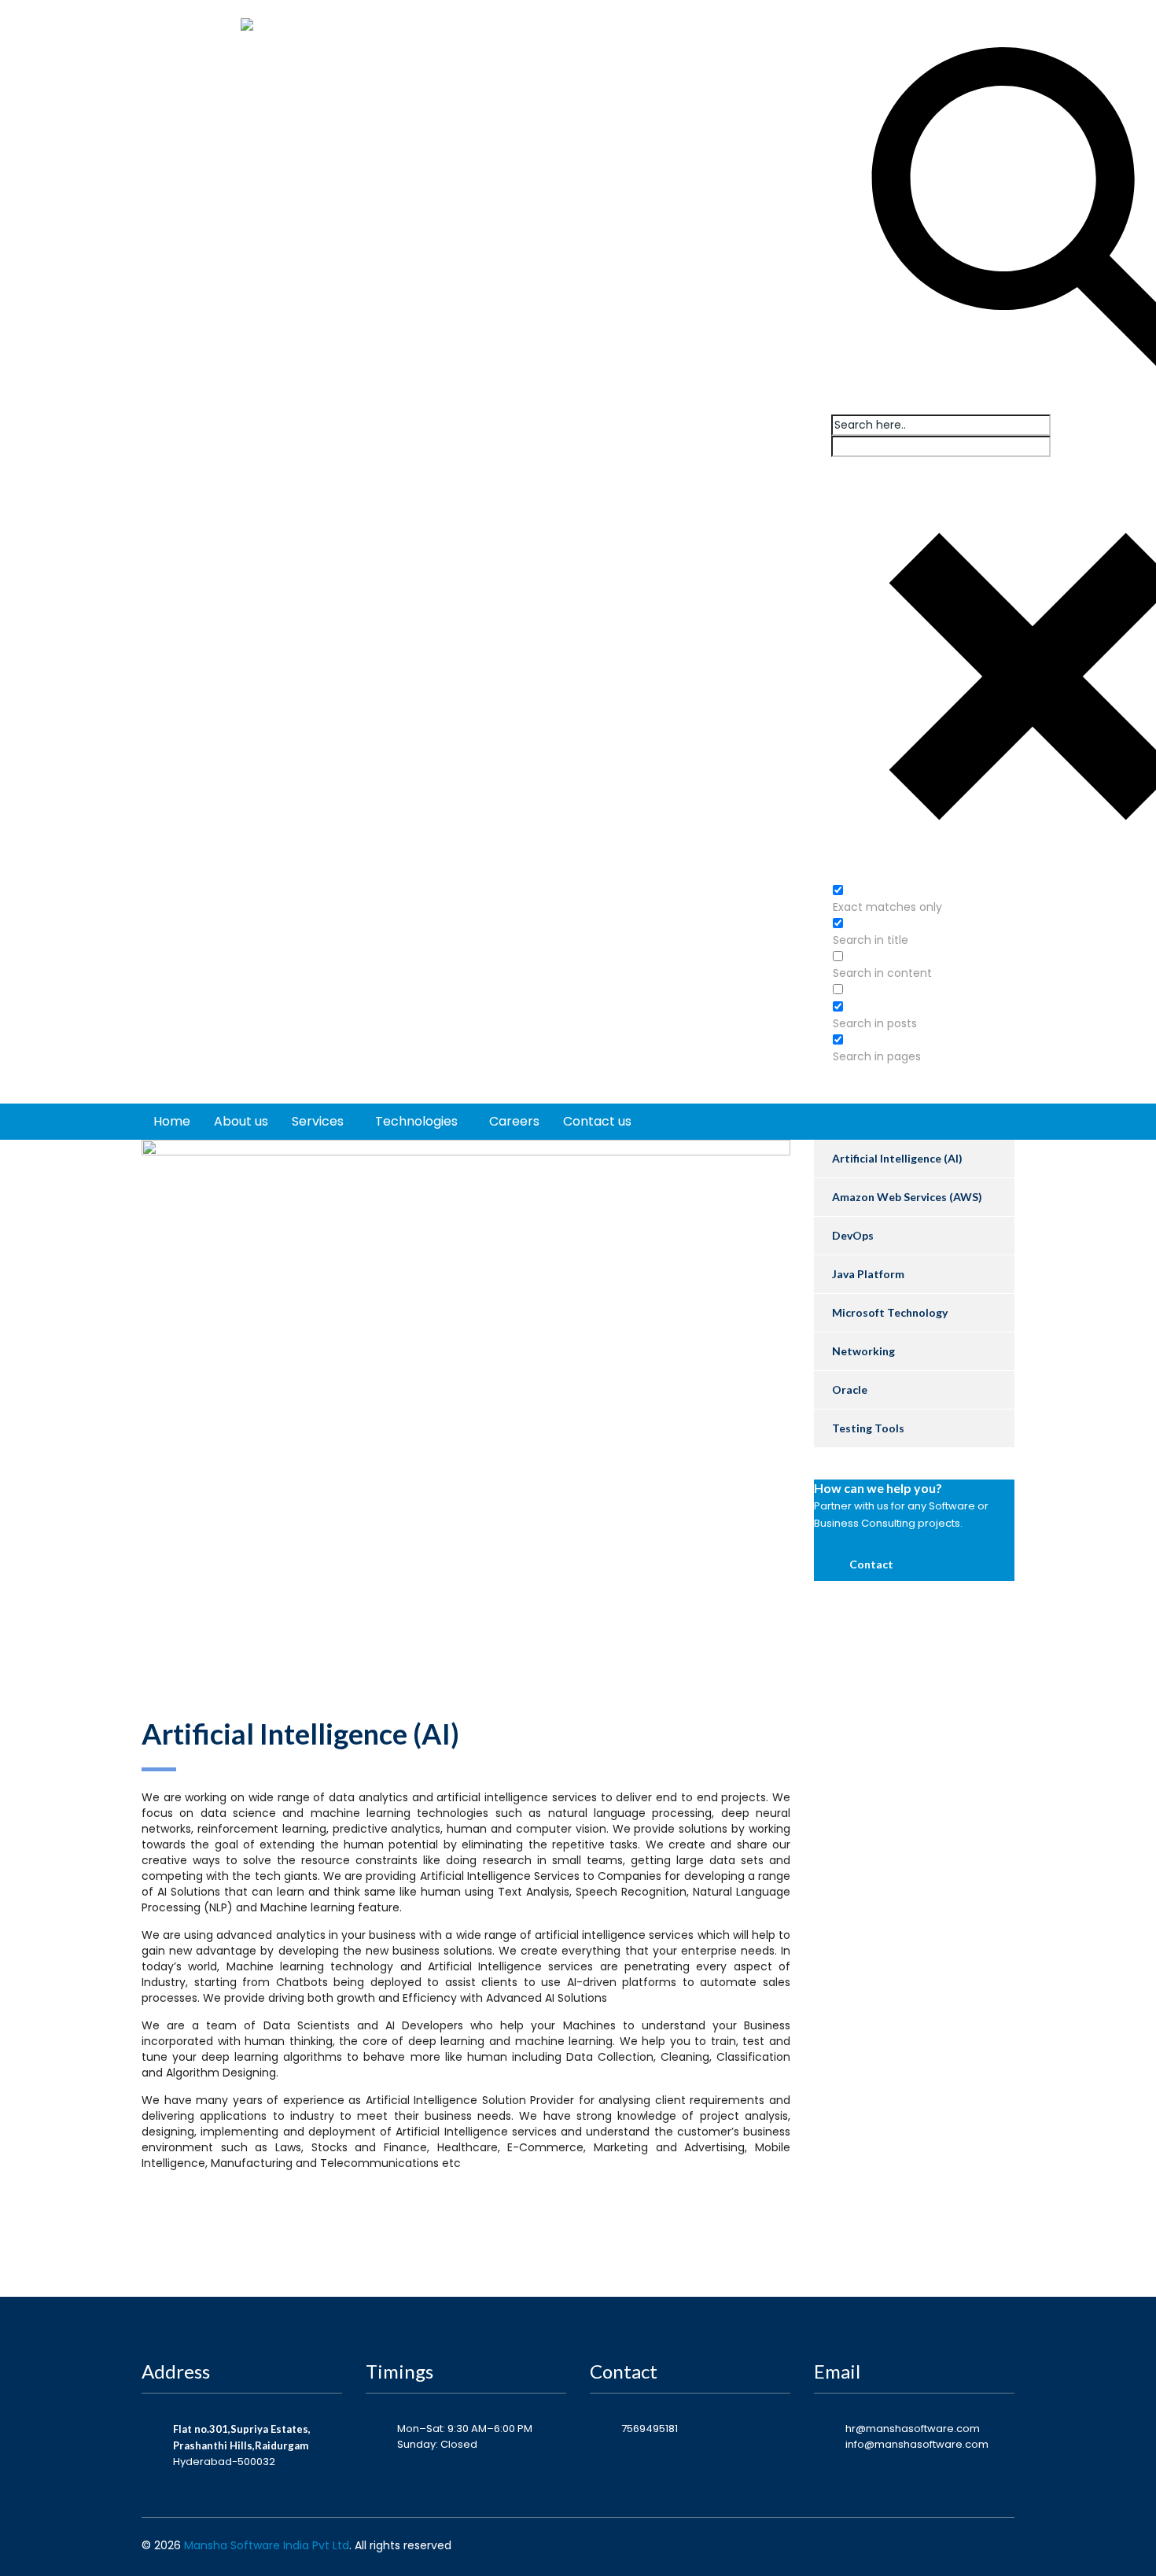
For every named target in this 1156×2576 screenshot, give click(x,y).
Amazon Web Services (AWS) (907, 1197)
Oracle (850, 1389)
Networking (863, 1351)
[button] (865, 1564)
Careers (514, 1121)
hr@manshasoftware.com (913, 2429)
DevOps (853, 1235)
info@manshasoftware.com (917, 2444)
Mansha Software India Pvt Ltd (267, 2545)
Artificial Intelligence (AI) (897, 1158)
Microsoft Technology (890, 1312)
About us (241, 1121)
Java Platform (868, 1274)
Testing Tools (868, 1428)
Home (172, 1121)
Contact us (597, 1121)
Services (318, 1121)
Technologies (416, 1121)
